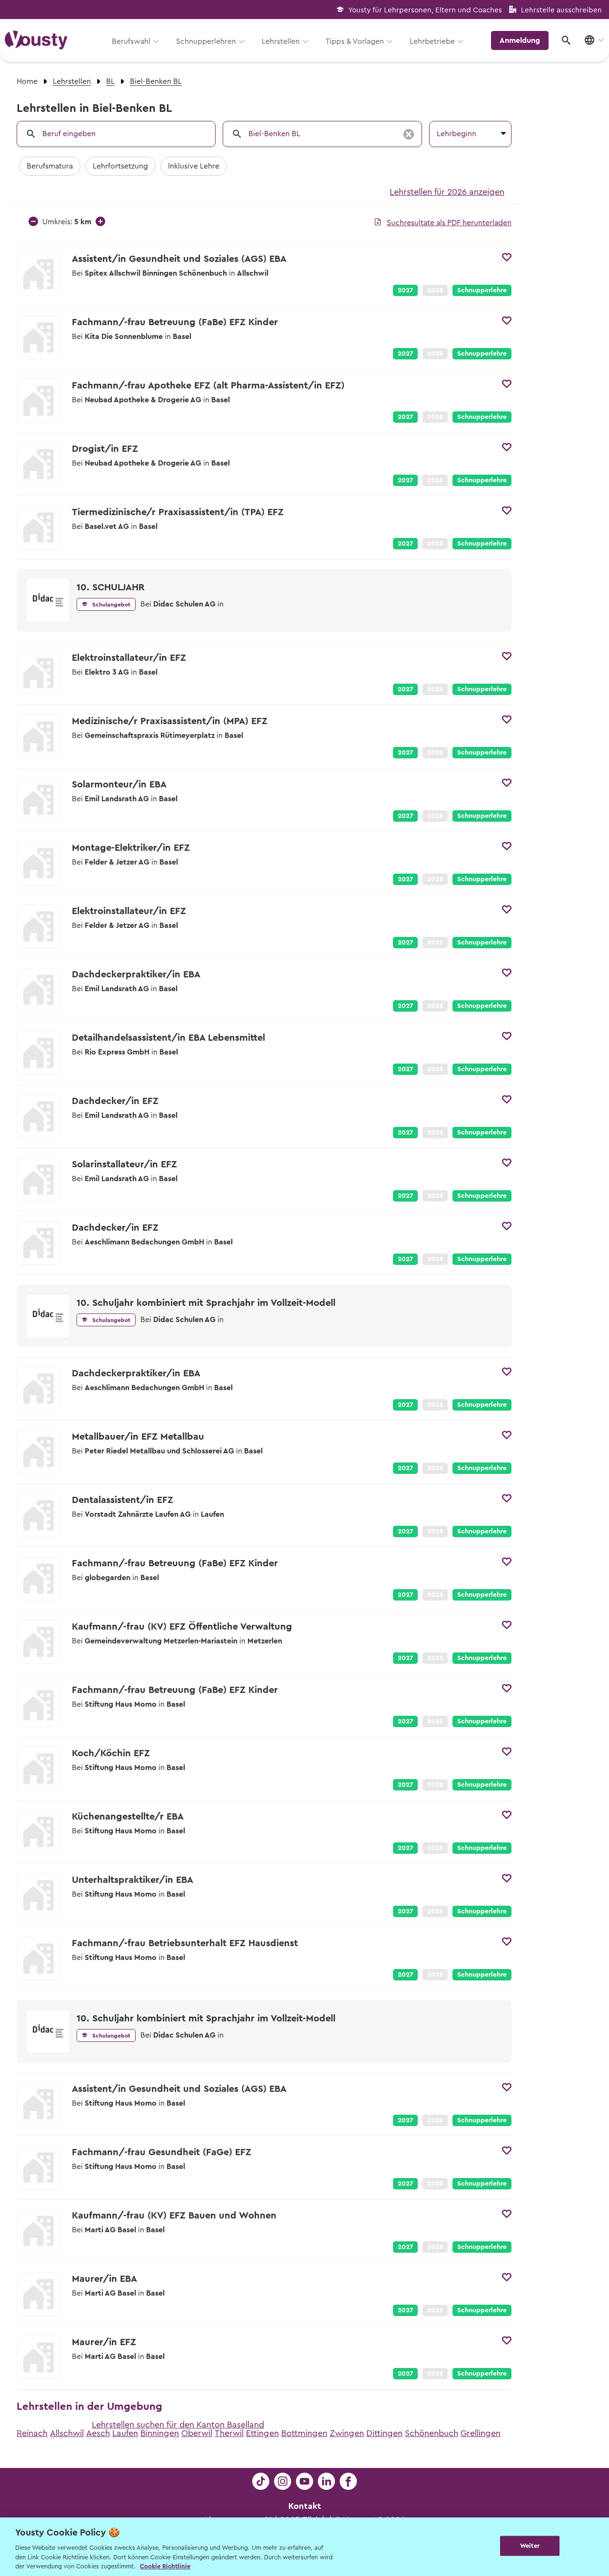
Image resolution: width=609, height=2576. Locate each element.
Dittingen (384, 2433)
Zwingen (347, 2433)
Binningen (160, 2433)
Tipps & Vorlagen (355, 41)
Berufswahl (131, 41)
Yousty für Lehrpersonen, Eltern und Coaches (425, 10)
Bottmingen (304, 2433)
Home (27, 81)
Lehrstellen (281, 41)
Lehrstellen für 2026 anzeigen (447, 192)
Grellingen (481, 2433)
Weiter (530, 2546)
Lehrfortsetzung (120, 166)
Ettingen (262, 2433)
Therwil (229, 2433)
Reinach (32, 2433)
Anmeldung (520, 40)
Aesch (98, 2433)
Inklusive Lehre (194, 166)
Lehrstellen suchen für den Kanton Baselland (178, 2425)
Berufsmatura (50, 166)
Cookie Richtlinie (165, 2566)
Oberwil (197, 2433)
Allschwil (67, 2433)
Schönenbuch (432, 2433)
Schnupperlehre (482, 290)
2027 (405, 290)
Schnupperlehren (206, 41)
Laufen (125, 2433)
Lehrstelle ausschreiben (561, 10)
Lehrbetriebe (432, 41)
